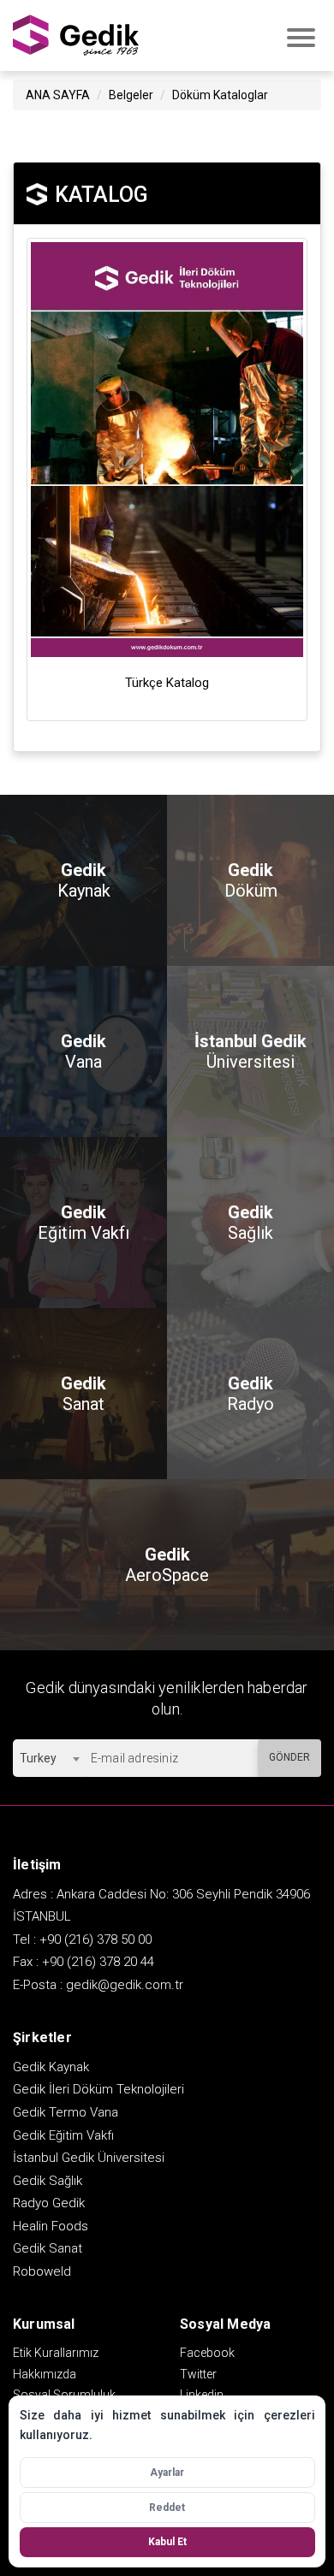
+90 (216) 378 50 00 (95, 1939)
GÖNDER (289, 1757)
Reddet (167, 2508)
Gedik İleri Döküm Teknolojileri (98, 2089)
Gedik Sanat (48, 2248)
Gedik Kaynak (51, 2067)
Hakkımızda (45, 2374)
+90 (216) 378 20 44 (98, 1962)
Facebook (207, 2353)
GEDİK (77, 36)
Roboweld (42, 2271)
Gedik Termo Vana (66, 2112)
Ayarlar (167, 2472)
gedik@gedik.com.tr (125, 1985)
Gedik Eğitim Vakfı (63, 2135)
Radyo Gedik (49, 2203)
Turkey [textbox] (38, 1758)
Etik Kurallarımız (56, 2353)
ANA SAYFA (58, 95)
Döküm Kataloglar (220, 95)
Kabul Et (167, 2542)
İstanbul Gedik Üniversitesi (89, 2158)
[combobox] (49, 1758)
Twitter (198, 2374)
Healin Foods (51, 2226)
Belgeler (131, 95)
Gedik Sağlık (48, 2181)
